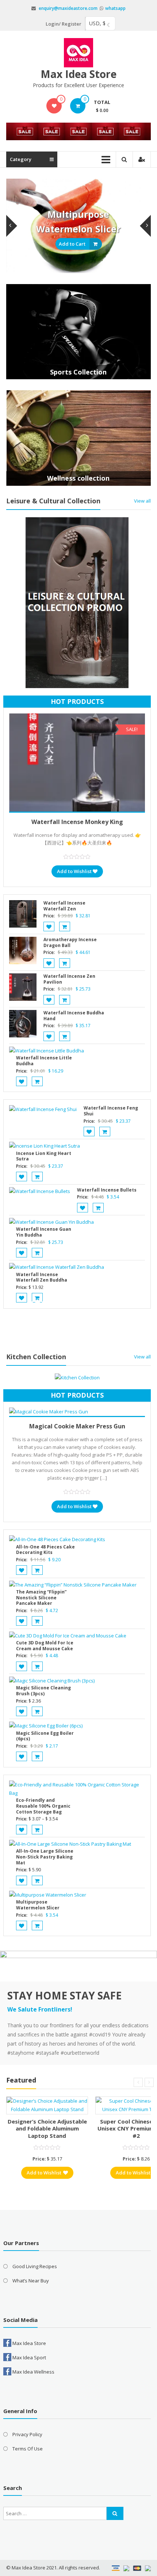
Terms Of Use (28, 2449)
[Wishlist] (54, 106)
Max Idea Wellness (33, 2372)
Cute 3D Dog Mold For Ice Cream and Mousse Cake (45, 1646)
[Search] (115, 2513)
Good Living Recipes (35, 2266)
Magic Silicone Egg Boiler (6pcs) (45, 1736)
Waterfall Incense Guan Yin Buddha (44, 1232)
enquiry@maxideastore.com (68, 8)
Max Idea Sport (29, 2357)
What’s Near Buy (31, 2281)
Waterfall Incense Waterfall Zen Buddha (42, 1277)
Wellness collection (78, 478)
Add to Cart (72, 244)
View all (142, 501)
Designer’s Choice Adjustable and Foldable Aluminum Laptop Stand (47, 2128)
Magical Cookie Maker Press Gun (77, 1426)
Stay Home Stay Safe (64, 1995)
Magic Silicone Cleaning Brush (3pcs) (43, 1691)
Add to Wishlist (74, 871)
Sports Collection (78, 372)
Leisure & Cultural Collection (53, 501)
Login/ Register (64, 24)
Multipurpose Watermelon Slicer (38, 1905)
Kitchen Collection (36, 1357)
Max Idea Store (78, 74)
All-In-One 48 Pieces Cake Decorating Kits (45, 1550)
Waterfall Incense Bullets (107, 1190)
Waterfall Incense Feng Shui (111, 1111)
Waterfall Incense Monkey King (77, 822)
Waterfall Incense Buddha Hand (74, 1016)
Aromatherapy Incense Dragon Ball (70, 942)
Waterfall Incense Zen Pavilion (69, 979)
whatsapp (115, 8)
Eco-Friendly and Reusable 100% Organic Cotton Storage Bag (43, 1806)
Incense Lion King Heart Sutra (44, 1156)
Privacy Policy (27, 2434)
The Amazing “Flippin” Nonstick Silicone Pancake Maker (41, 1598)
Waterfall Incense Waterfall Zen (64, 906)
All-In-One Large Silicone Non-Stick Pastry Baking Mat (45, 1857)
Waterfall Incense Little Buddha (44, 1061)
